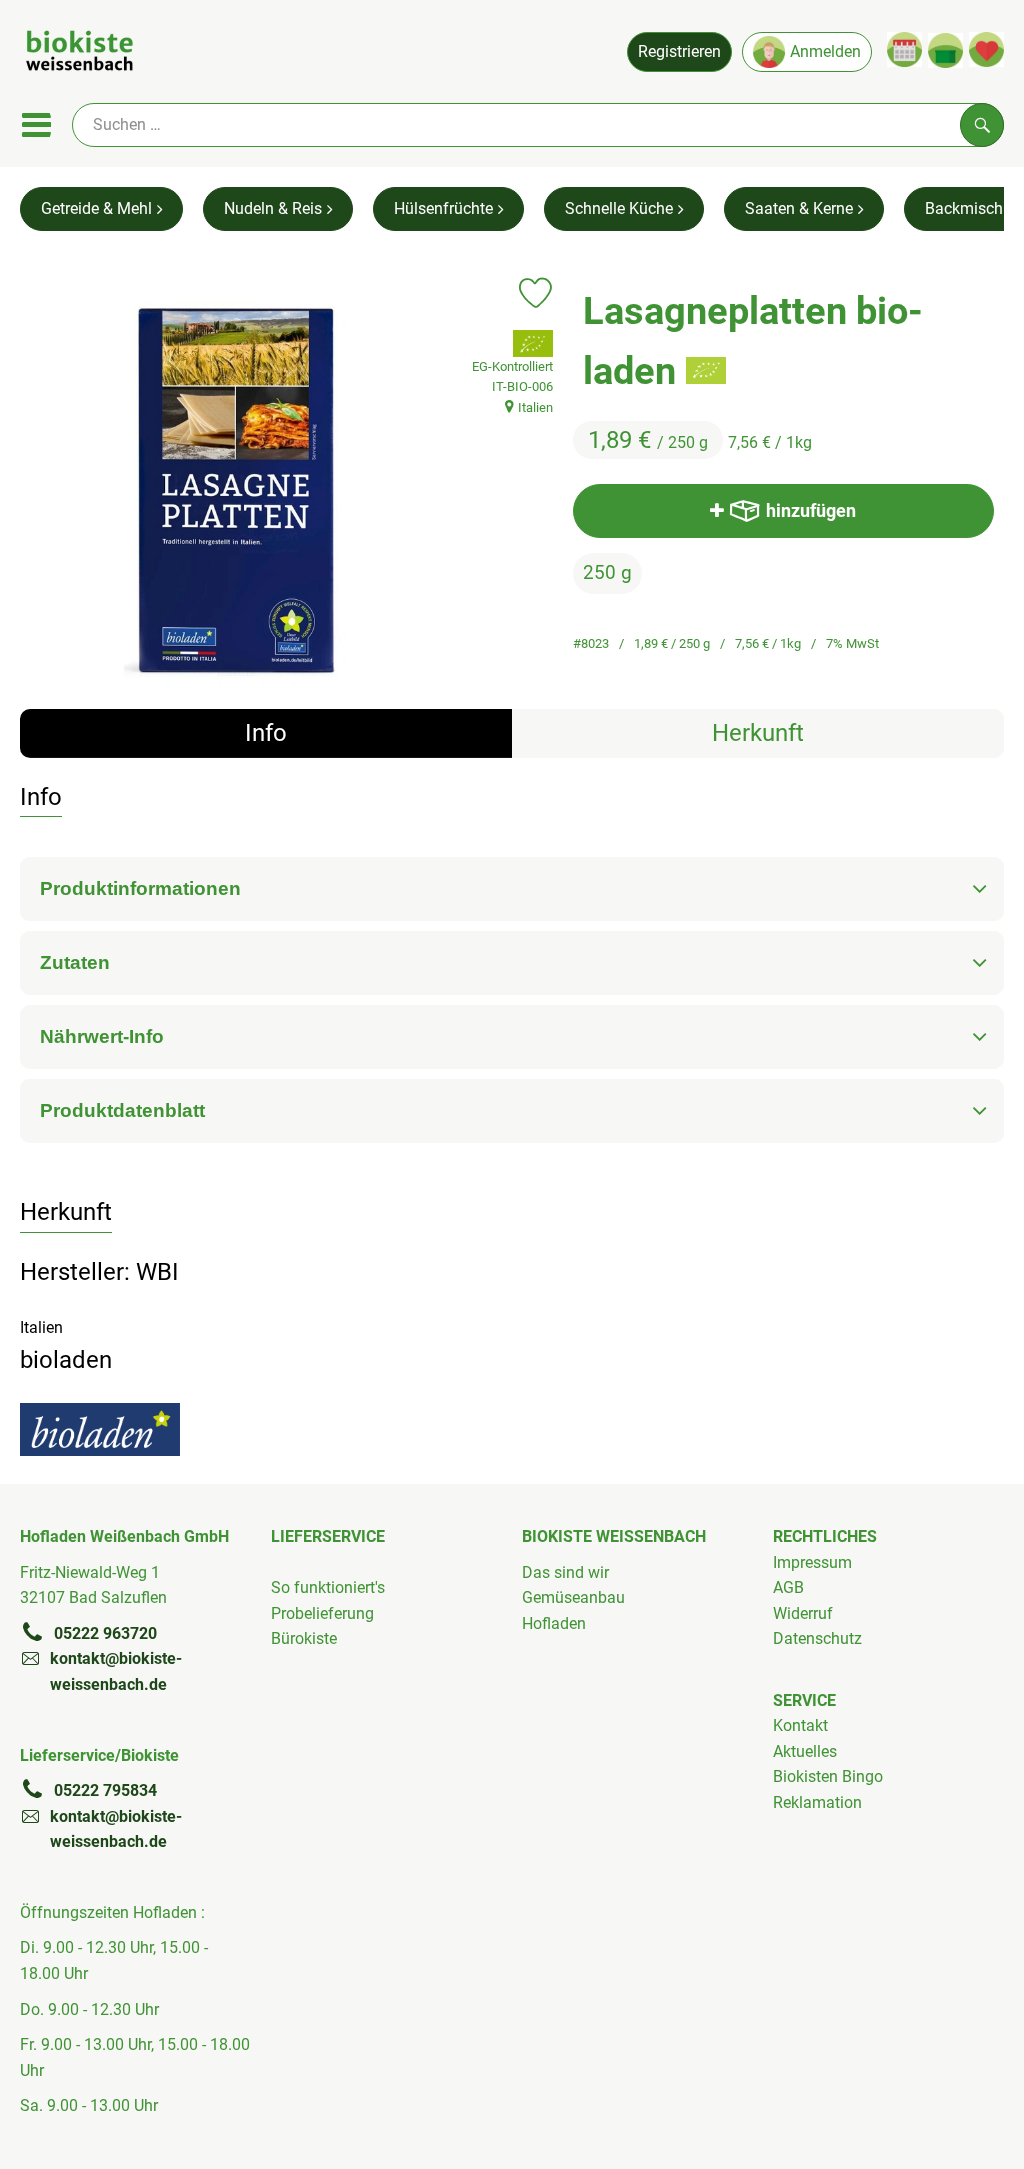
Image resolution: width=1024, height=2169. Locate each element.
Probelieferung (322, 1613)
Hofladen (554, 1623)
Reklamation (817, 1802)
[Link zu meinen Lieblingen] (986, 49)
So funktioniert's (328, 1587)
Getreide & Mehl (96, 208)
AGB (788, 1587)
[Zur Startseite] (79, 54)
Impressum (812, 1562)
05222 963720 (105, 1633)
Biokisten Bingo (828, 1776)
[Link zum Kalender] (904, 49)
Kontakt (800, 1725)
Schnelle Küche (619, 208)
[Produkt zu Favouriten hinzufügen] (535, 293)
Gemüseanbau (573, 1597)
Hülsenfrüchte (443, 208)
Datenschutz (817, 1638)
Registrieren (679, 51)
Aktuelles (805, 1751)
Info (266, 733)
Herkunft (758, 733)
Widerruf (803, 1613)
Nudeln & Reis (273, 208)
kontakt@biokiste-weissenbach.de (116, 1671)
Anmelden (825, 51)
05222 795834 (105, 1790)
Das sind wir (565, 1572)
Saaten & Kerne (799, 208)
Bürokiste (304, 1638)
